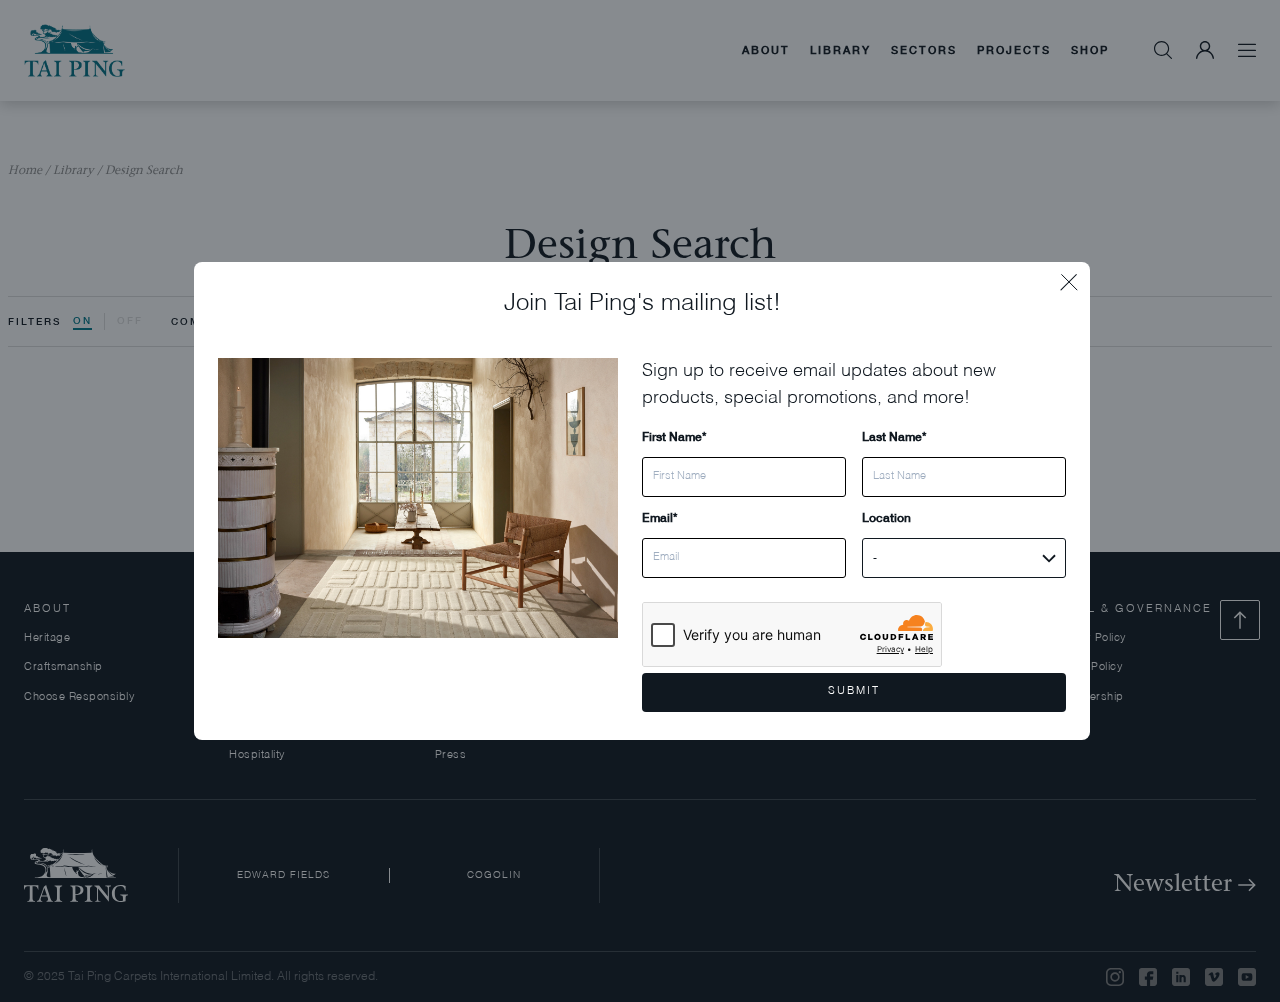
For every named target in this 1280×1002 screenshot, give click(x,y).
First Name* (674, 436)
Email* (659, 517)
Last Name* (894, 436)
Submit (854, 691)
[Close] (1075, 277)
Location (886, 517)
